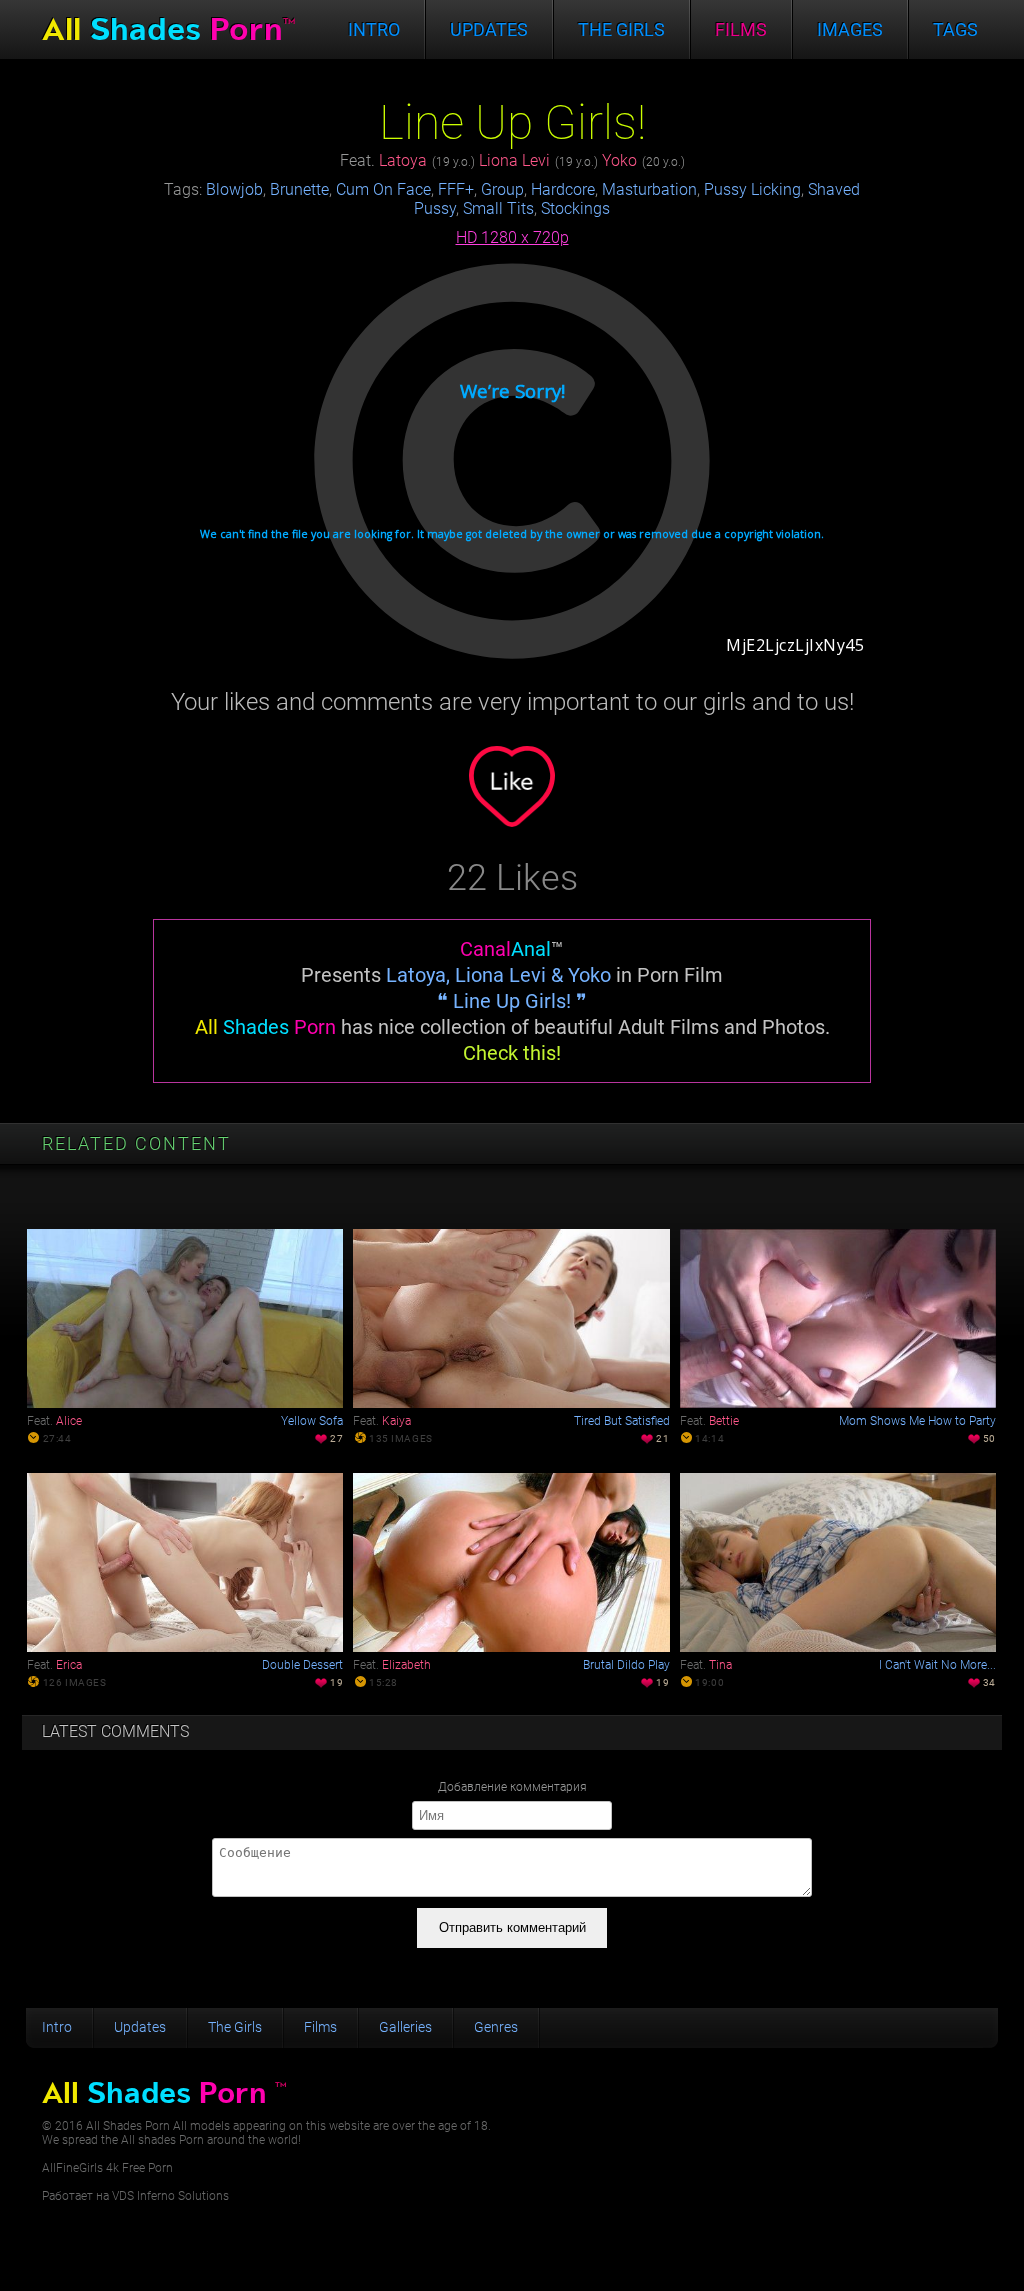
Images (850, 29)
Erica (69, 1665)
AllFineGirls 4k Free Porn (107, 2168)
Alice (69, 1421)
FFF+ (456, 189)
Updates (489, 29)
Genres (496, 2027)
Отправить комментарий (512, 1927)
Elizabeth (406, 1665)
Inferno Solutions (183, 2196)
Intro (374, 29)
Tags (955, 29)
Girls (621, 29)
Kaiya (396, 1421)
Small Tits (498, 208)
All (168, 29)
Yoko (619, 160)
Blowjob (234, 189)
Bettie (724, 1421)
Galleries (405, 2027)
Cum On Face (383, 189)
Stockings (575, 208)
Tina (720, 1665)
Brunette (299, 189)
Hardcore (563, 189)
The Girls (235, 2027)
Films (741, 29)
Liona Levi (514, 160)
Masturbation (649, 189)
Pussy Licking (752, 189)
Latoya (403, 160)
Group (502, 189)
